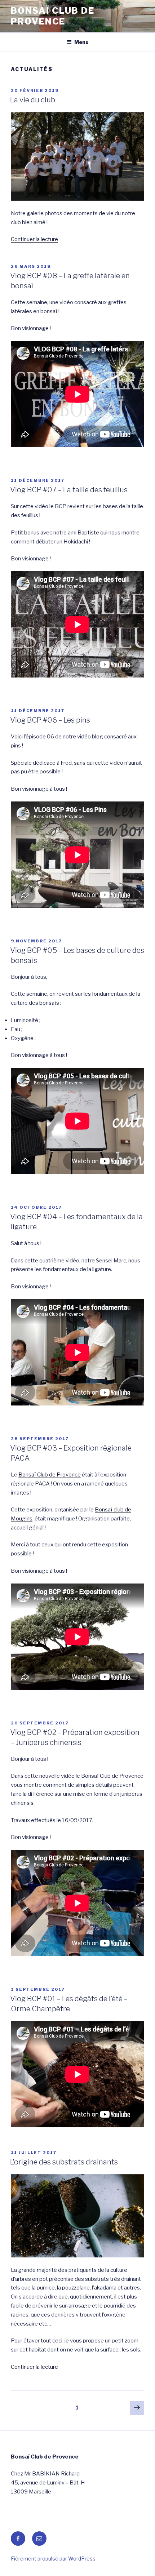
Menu (81, 42)
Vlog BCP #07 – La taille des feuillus (69, 490)
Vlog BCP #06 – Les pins (50, 720)
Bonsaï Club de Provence (53, 16)
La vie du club (33, 100)
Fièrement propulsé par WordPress (53, 2559)
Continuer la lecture (34, 239)
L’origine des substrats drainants (64, 2162)
